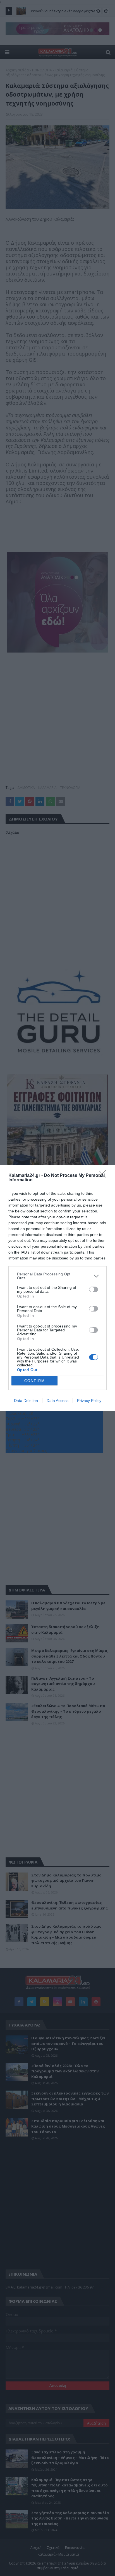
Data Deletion (26, 1401)
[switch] (94, 1289)
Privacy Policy (89, 1401)
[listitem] (57, 1276)
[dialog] (57, 1288)
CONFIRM (35, 1381)
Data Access (57, 1401)
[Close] (104, 1176)
